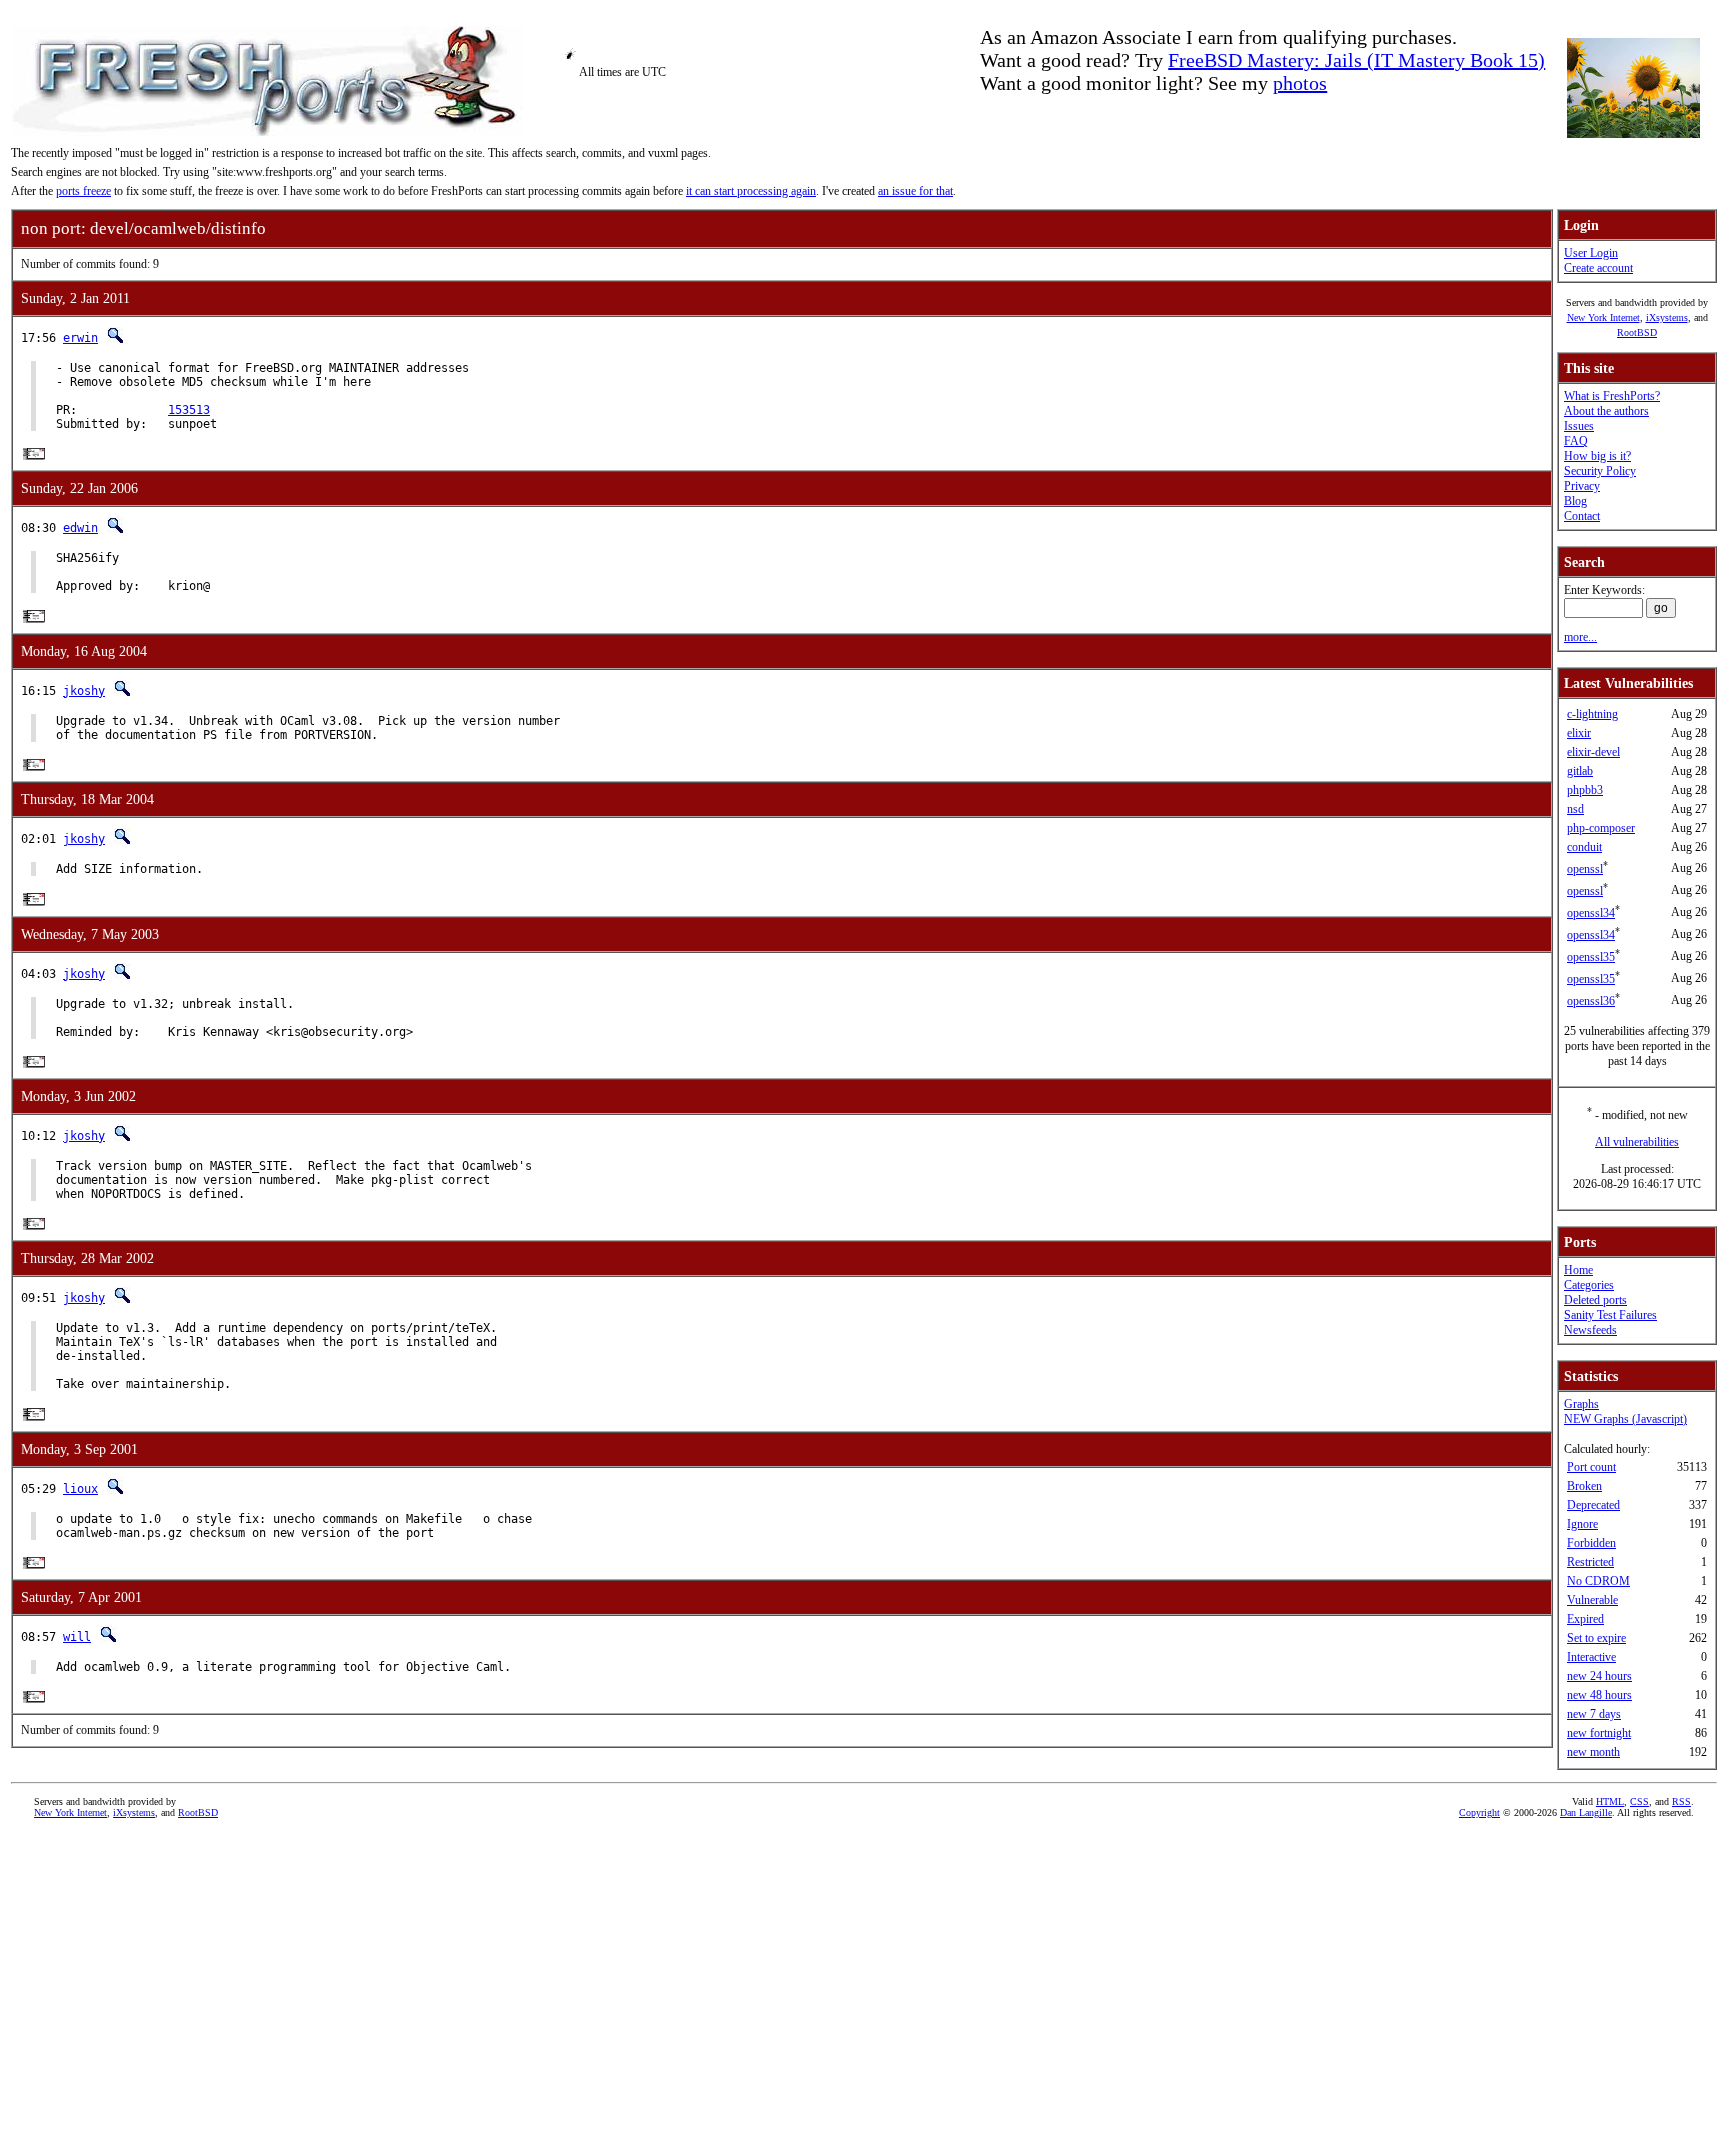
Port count (1591, 1467)
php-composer (1601, 828)
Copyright (1479, 1812)
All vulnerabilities (1637, 1142)
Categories (1589, 1285)
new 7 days (1594, 1714)
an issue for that (915, 191)
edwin (80, 528)
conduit (1584, 847)
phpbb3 (1585, 790)
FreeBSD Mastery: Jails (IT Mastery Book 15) (1356, 60)
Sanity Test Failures (1610, 1315)
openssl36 (1591, 1001)
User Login (1591, 253)
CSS (1639, 1801)
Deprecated (1593, 1505)
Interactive (1591, 1657)
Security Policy (1600, 471)
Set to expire (1596, 1638)
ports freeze (83, 191)
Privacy (1582, 486)
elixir (1579, 733)
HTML (1610, 1801)
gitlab (1580, 771)
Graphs (1581, 1404)
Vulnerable (1592, 1600)
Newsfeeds (1590, 1330)
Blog (1575, 501)
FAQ (1576, 441)
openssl (1585, 869)
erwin (80, 338)
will (77, 1637)
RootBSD (1637, 332)
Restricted (1590, 1562)
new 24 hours (1599, 1676)
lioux (80, 1489)
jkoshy (84, 691)
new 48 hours (1599, 1695)
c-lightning (1592, 714)
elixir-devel (1593, 752)
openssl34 (1591, 913)
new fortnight (1599, 1733)
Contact (1582, 516)
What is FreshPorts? (1612, 396)
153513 (189, 410)
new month (1593, 1752)
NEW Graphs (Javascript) (1625, 1419)
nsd (1575, 809)
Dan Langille (1586, 1812)
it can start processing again (751, 191)
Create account (1598, 268)
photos (1300, 83)
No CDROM (1598, 1581)
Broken (1584, 1486)
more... (1580, 637)
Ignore (1582, 1524)
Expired (1585, 1619)
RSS (1681, 1801)
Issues (1579, 426)
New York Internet (1603, 317)
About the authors (1606, 411)
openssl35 (1591, 957)
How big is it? (1597, 456)
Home (1578, 1270)
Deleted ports (1595, 1300)
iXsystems (1667, 317)
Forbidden (1591, 1543)
